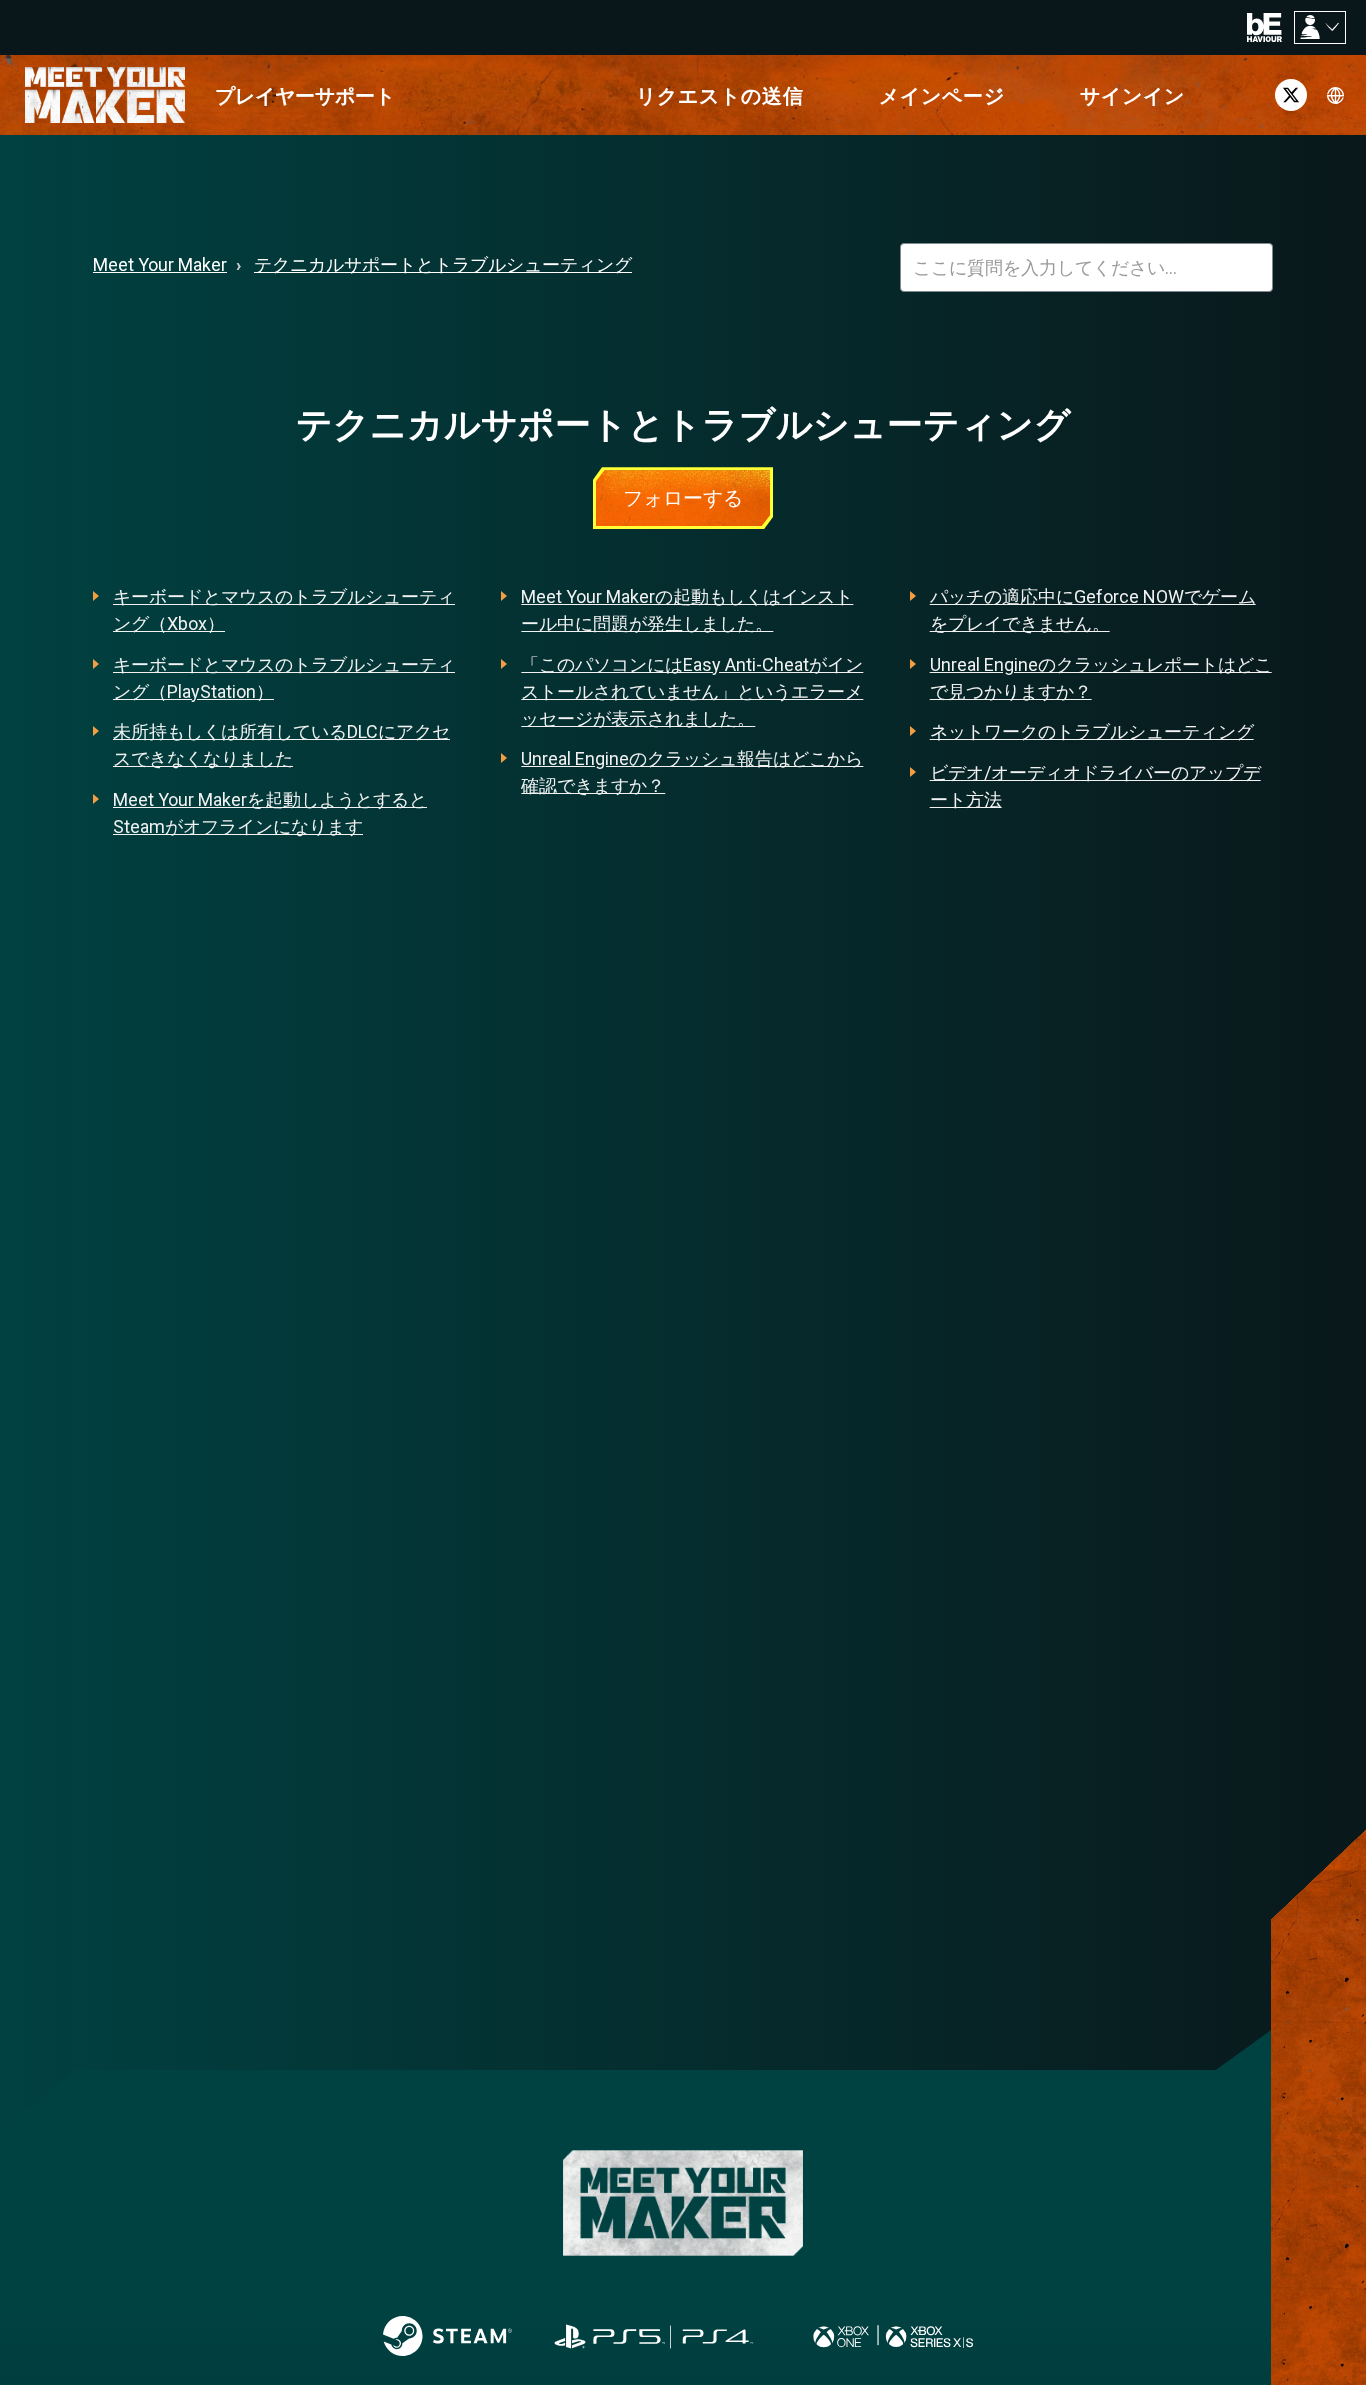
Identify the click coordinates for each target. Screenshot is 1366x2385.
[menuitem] (305, 95)
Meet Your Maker (160, 264)
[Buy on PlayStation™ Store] (655, 2336)
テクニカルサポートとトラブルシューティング (443, 264)
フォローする (683, 498)
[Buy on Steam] (447, 2336)
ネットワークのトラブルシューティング (1092, 731)
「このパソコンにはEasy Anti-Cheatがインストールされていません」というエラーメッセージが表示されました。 (692, 691)
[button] (1132, 95)
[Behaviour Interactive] (1264, 26)
